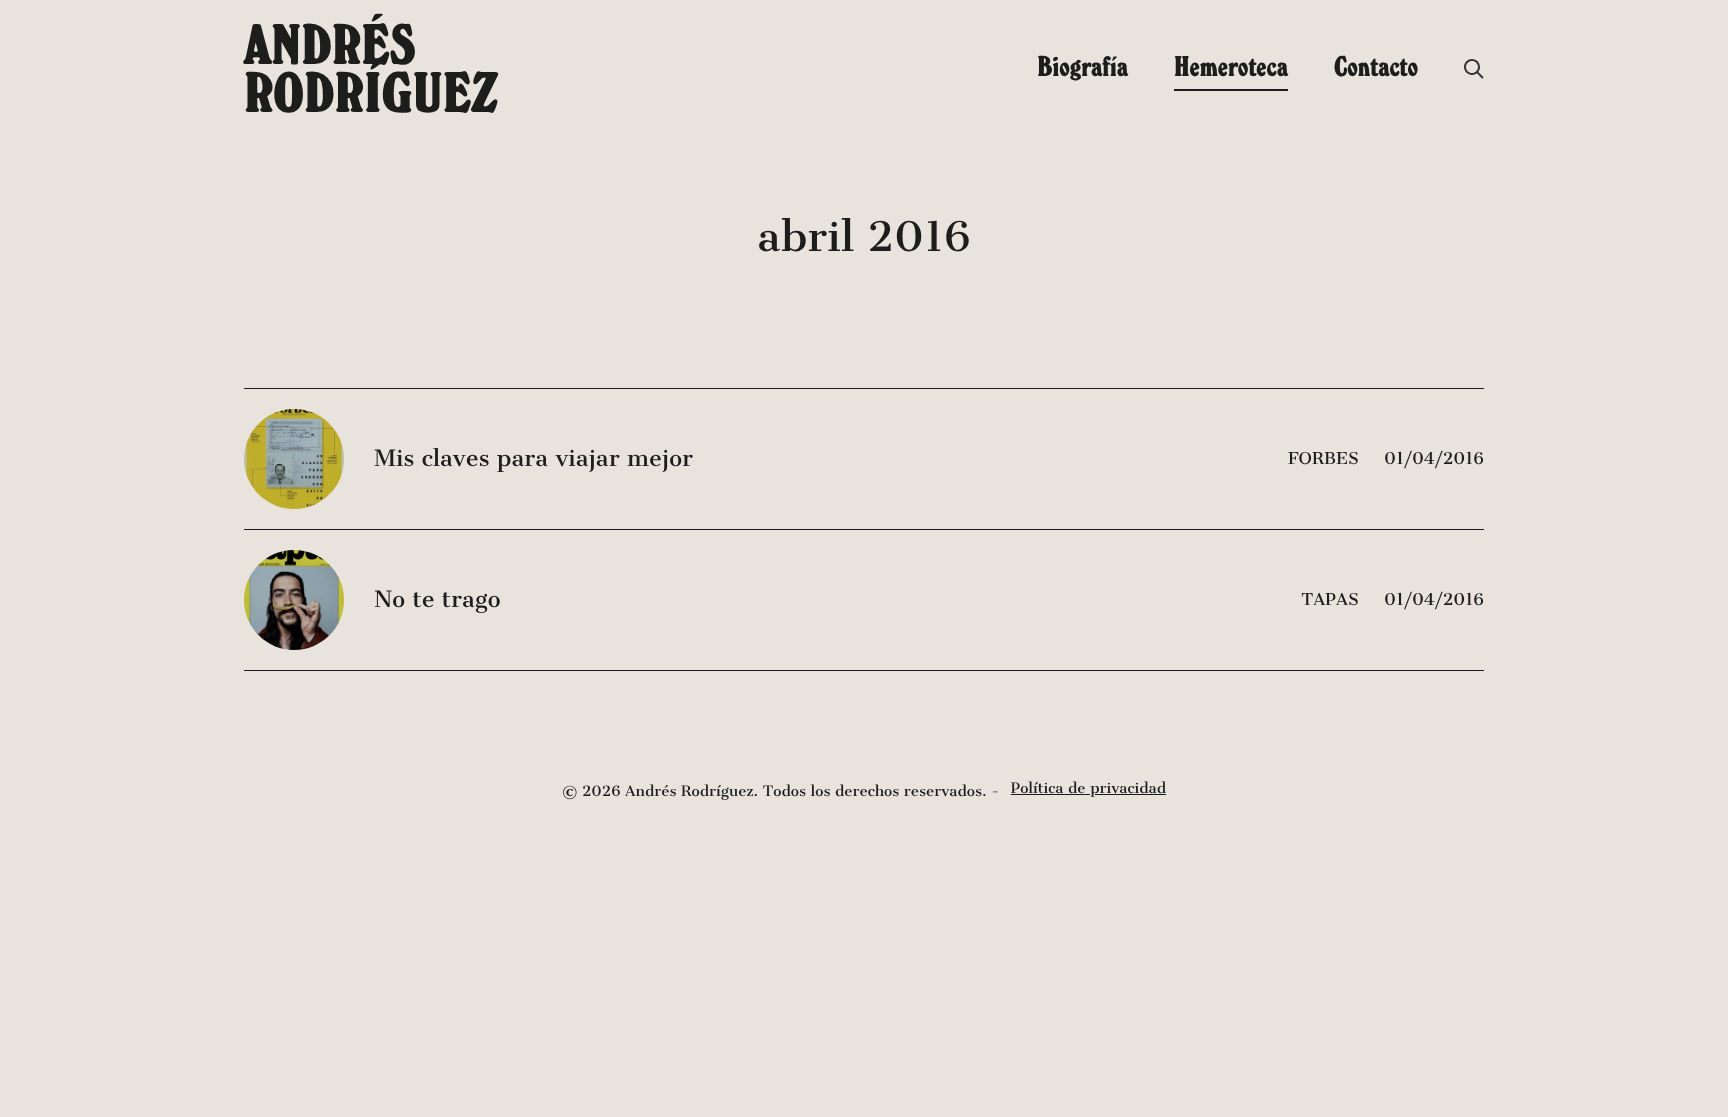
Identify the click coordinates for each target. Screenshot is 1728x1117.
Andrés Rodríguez (371, 68)
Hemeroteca (1231, 66)
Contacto (1376, 66)
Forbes (1326, 458)
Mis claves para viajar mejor (533, 459)
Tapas (1332, 599)
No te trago (437, 600)
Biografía (1082, 66)
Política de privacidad (1088, 789)
